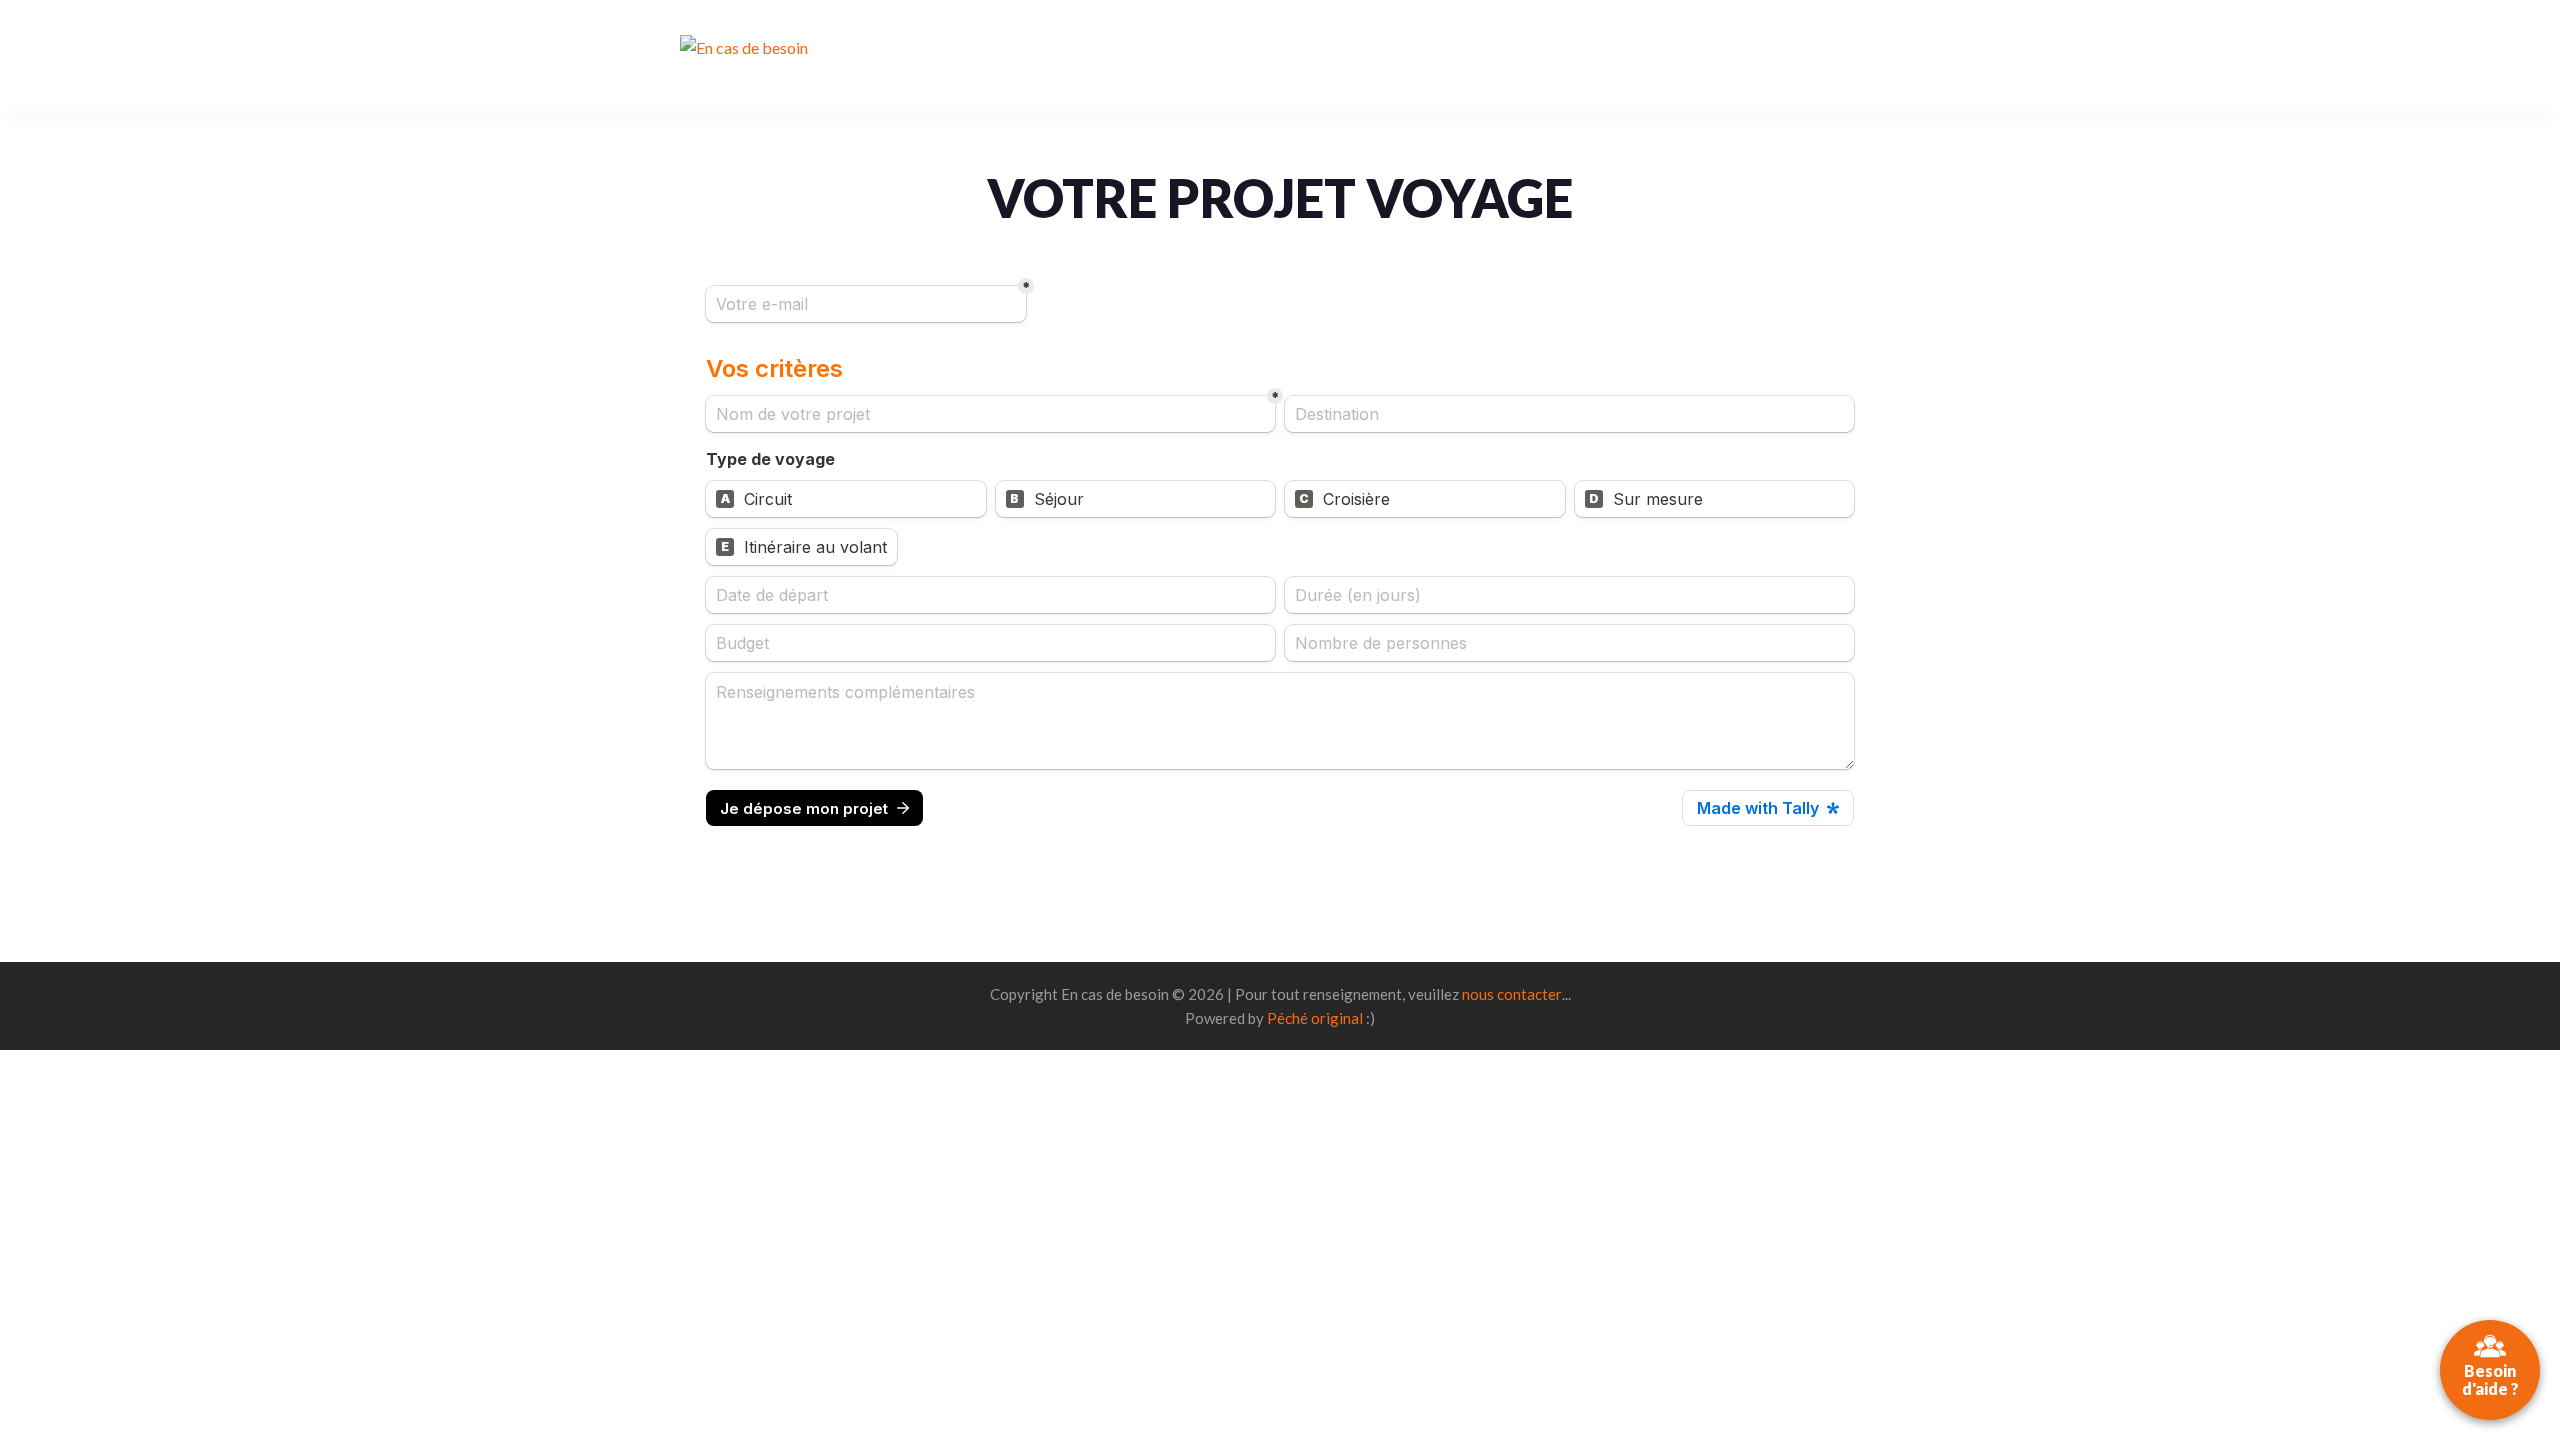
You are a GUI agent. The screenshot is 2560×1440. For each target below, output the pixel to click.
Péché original (1315, 1018)
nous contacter (1512, 994)
